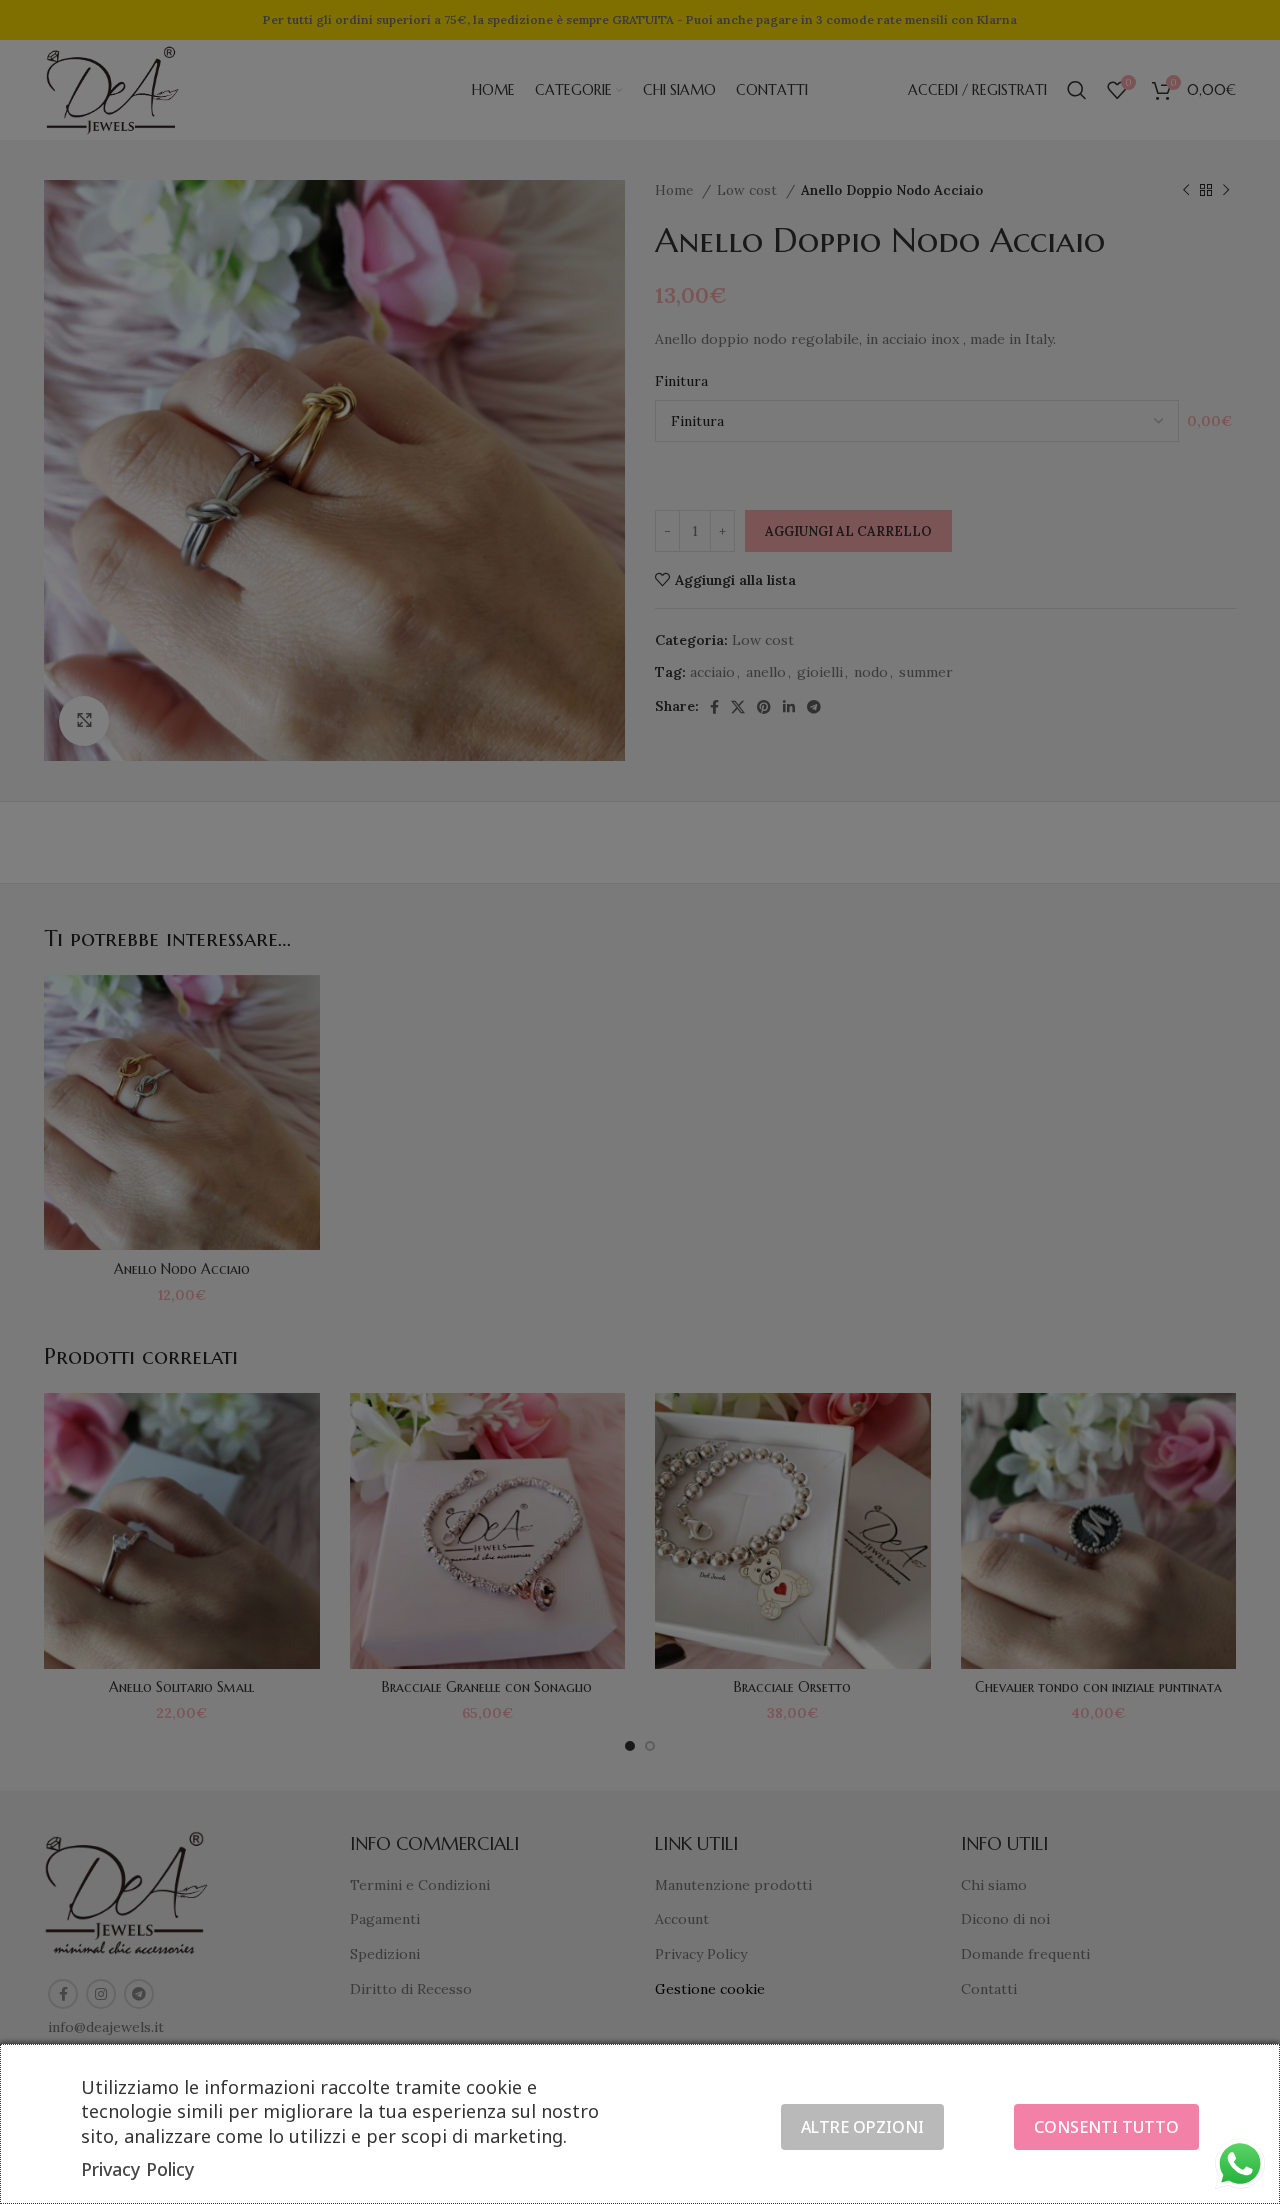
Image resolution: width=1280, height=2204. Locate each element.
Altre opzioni (862, 2127)
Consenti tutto (1106, 2127)
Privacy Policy (138, 2169)
